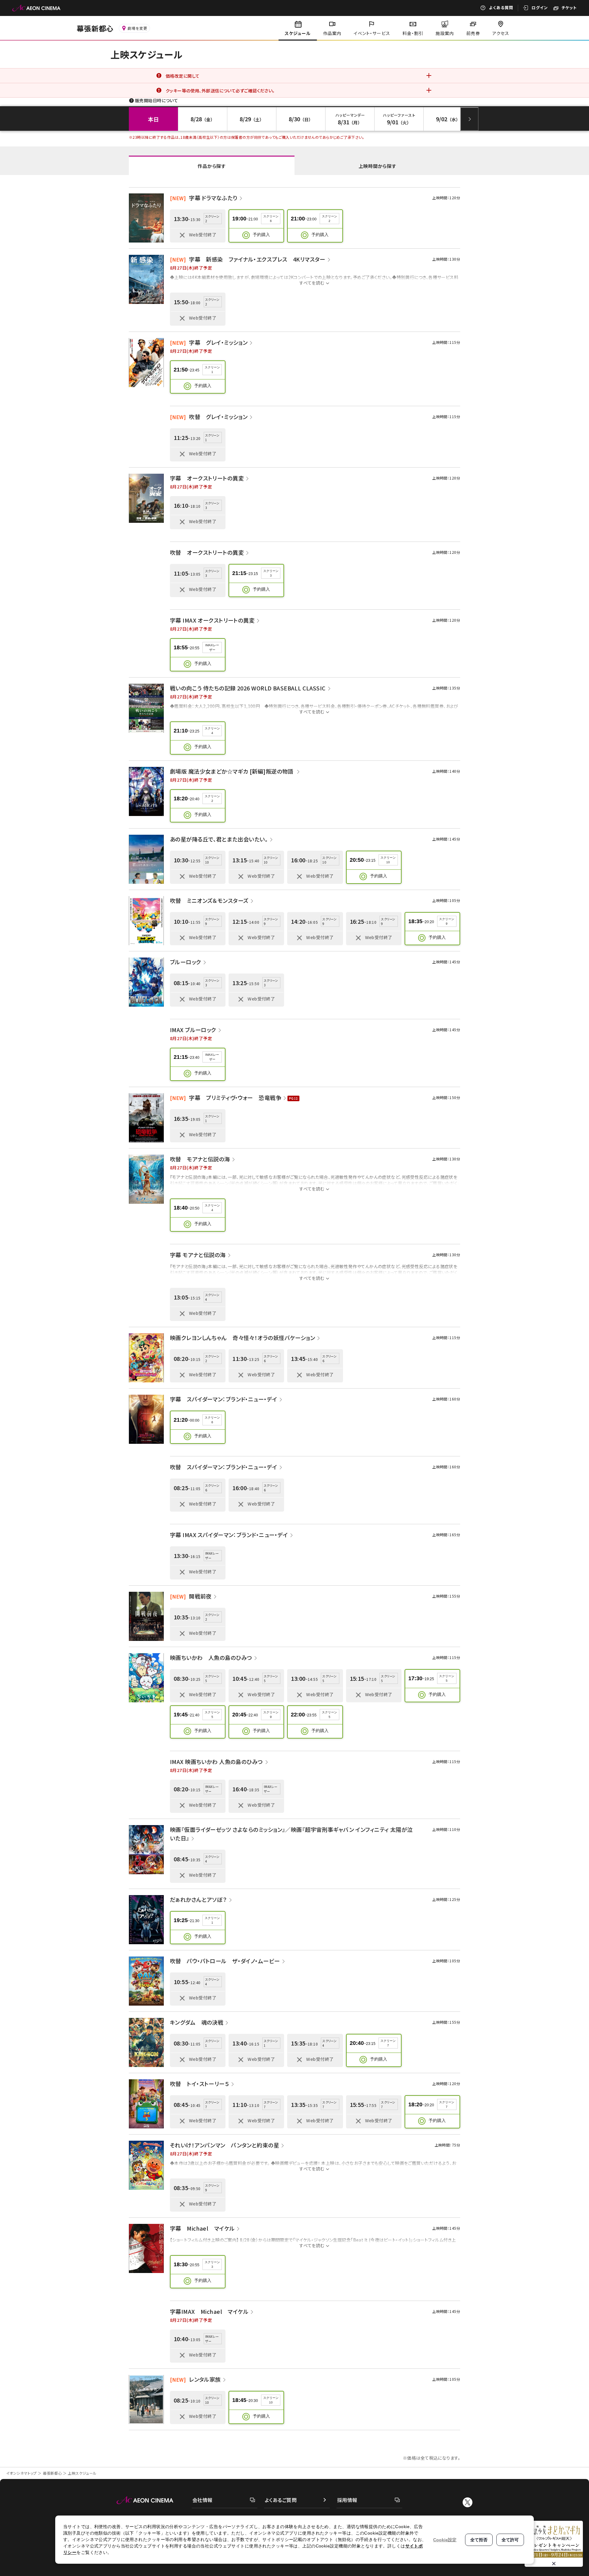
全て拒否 (479, 2540)
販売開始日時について (156, 100)
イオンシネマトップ (21, 2473)
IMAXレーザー (212, 647)
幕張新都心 (52, 2473)
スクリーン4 (212, 731)
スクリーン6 (271, 219)
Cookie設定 (445, 2540)
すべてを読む (312, 283)
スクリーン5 (447, 1678)
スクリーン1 (212, 370)
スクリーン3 (271, 573)
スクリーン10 (388, 860)
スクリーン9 (447, 921)
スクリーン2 (329, 219)
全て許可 (510, 2540)
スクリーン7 (388, 2043)
